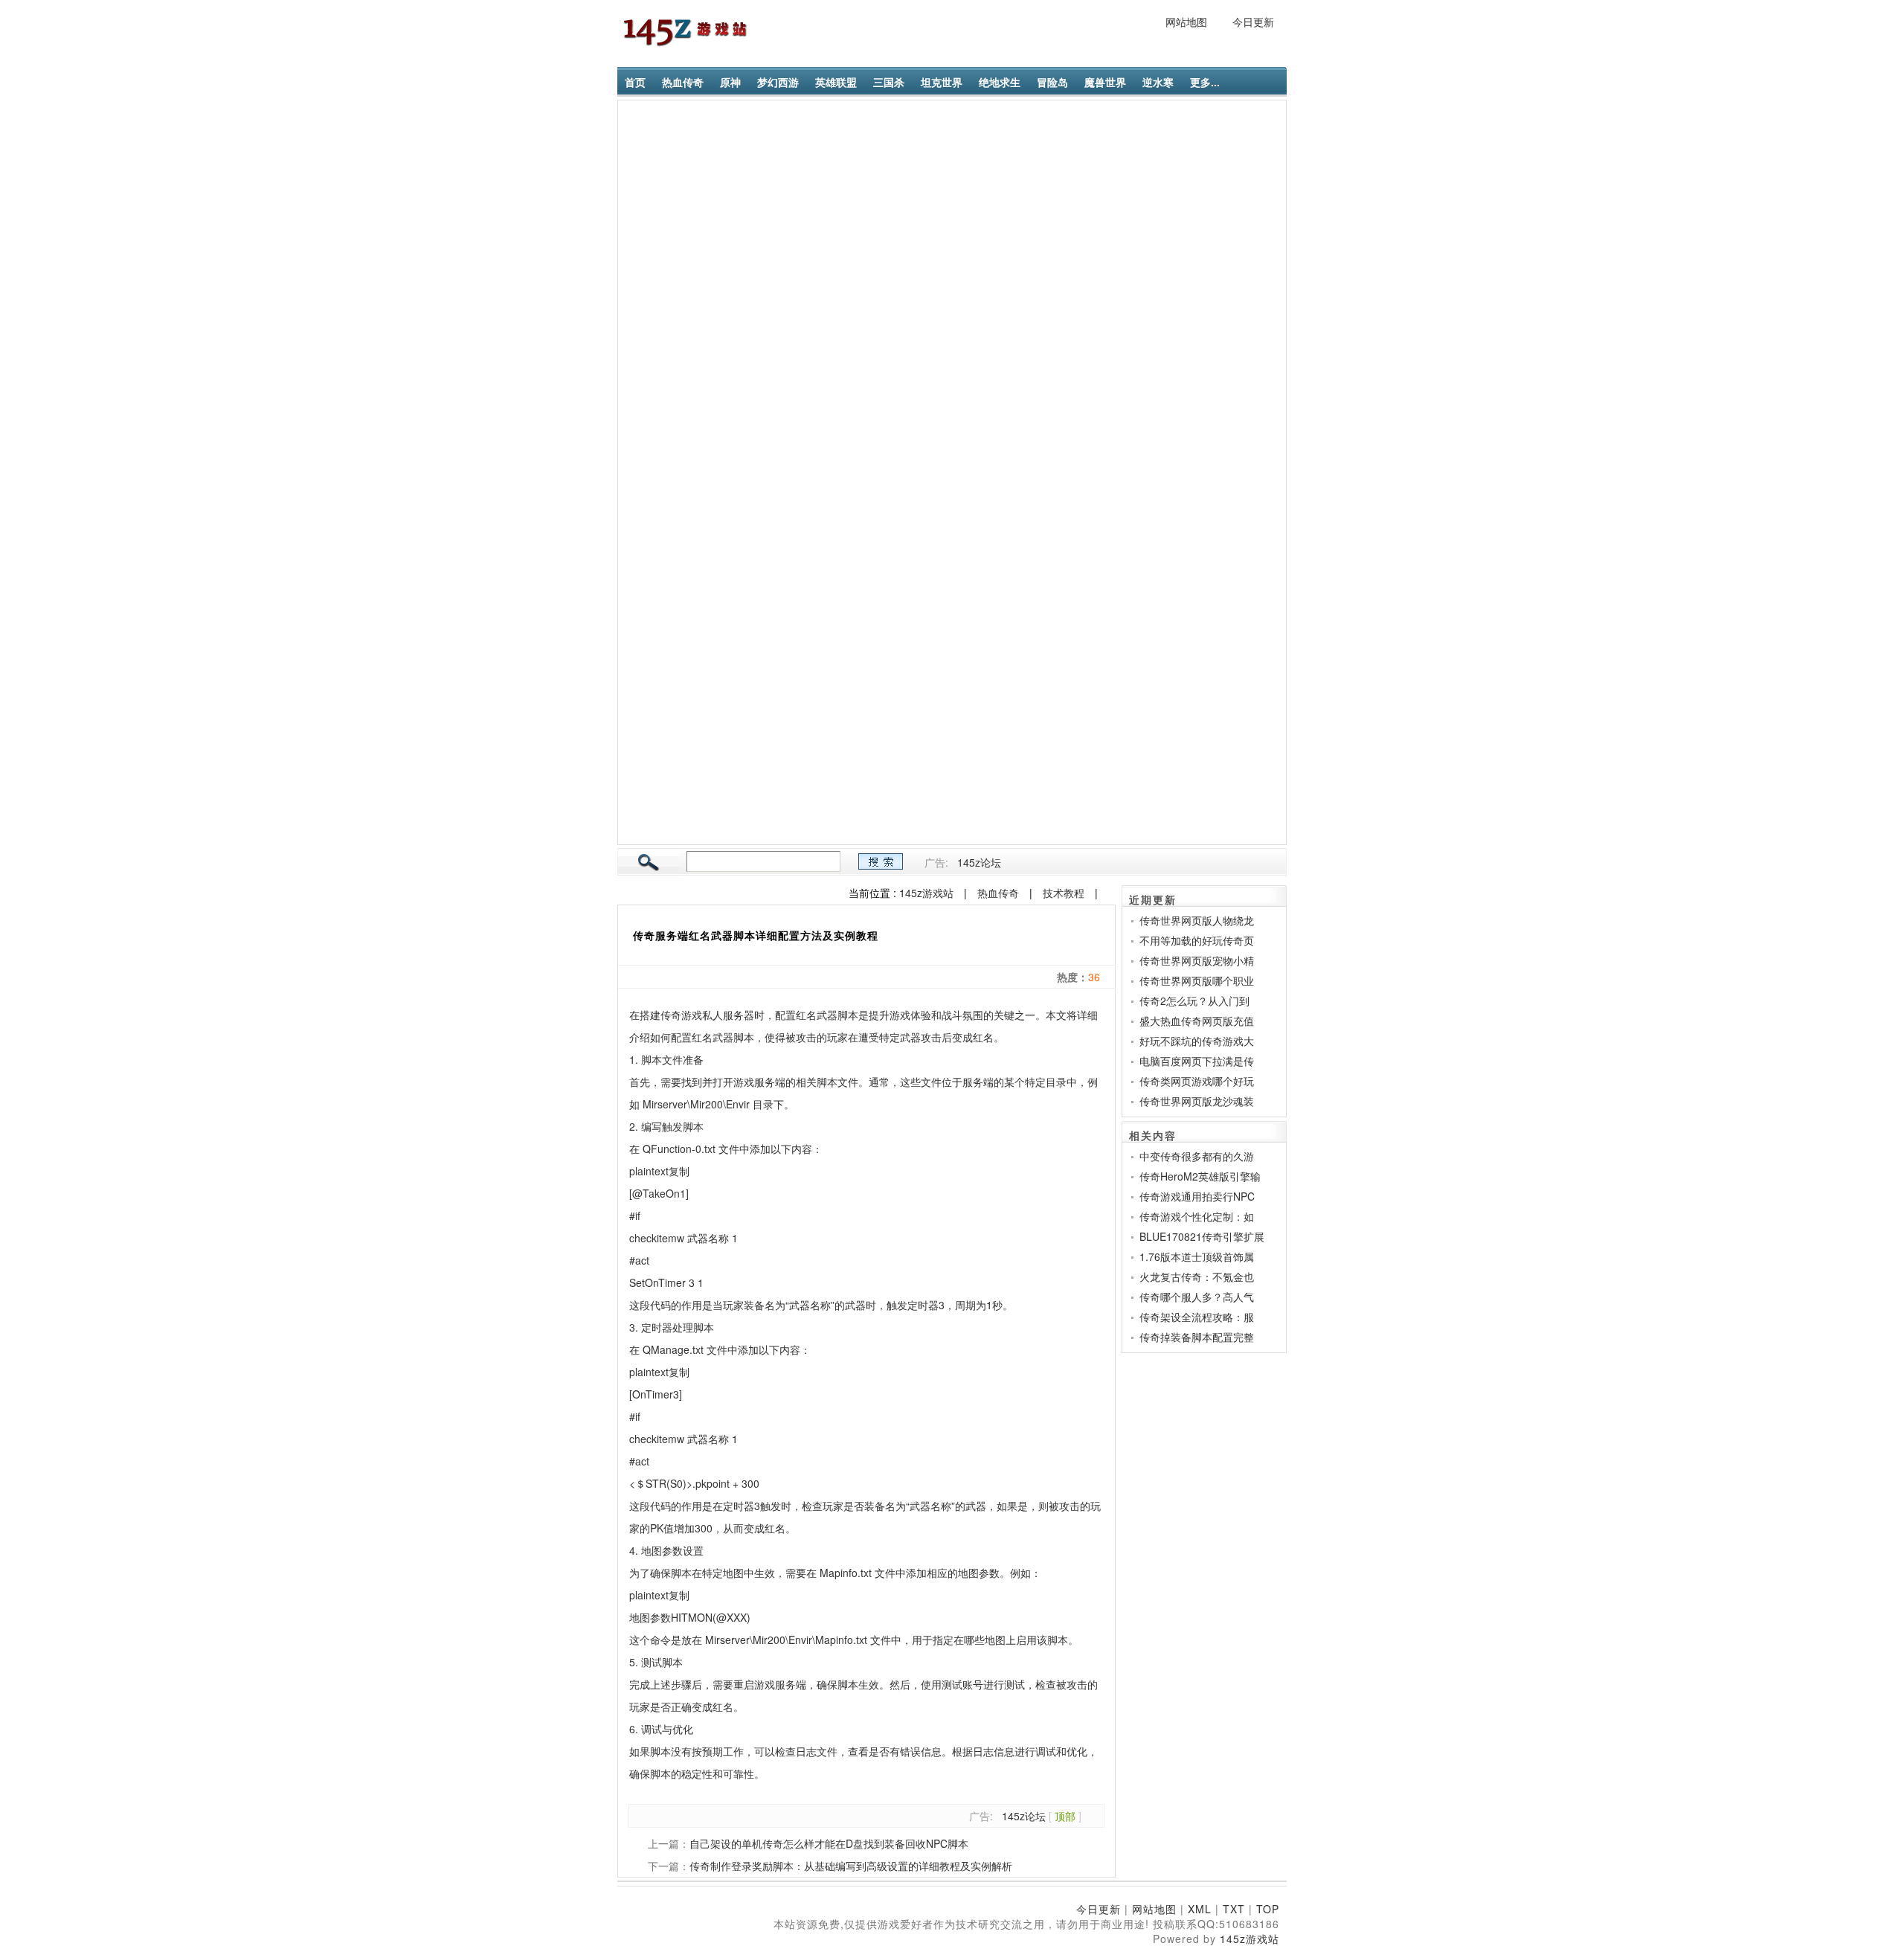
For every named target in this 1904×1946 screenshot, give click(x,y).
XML (1200, 1909)
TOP (1268, 1909)
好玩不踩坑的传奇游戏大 (1197, 1041)
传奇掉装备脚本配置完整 (1197, 1337)
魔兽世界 (1105, 82)
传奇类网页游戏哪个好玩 (1197, 1081)
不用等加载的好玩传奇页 (1197, 940)
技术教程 (1064, 893)
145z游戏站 (926, 893)
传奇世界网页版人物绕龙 (1197, 920)
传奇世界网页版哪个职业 (1197, 980)
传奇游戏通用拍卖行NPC (1197, 1196)
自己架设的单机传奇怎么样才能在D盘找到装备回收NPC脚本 (829, 1843)
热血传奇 (683, 82)
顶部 (1065, 1816)
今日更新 (1253, 22)
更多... (1205, 82)
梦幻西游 (778, 82)
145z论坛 (979, 862)
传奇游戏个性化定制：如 (1197, 1216)
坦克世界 (942, 82)
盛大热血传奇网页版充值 (1197, 1021)
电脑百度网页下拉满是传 (1197, 1061)
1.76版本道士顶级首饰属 (1197, 1256)
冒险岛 (1052, 82)
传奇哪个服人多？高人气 (1197, 1297)
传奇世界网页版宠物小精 (1197, 960)
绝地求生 (1000, 82)
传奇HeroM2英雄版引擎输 (1200, 1176)
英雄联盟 (836, 82)
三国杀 (889, 82)
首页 (635, 82)
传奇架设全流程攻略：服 (1197, 1317)
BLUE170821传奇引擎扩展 (1202, 1236)
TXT (1234, 1909)
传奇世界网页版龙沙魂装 (1197, 1101)
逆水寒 (1158, 82)
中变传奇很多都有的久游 (1197, 1156)
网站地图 (1186, 22)
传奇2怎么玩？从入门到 (1194, 1001)
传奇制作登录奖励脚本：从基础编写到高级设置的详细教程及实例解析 (851, 1866)
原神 (730, 82)
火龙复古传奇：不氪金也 (1197, 1277)
